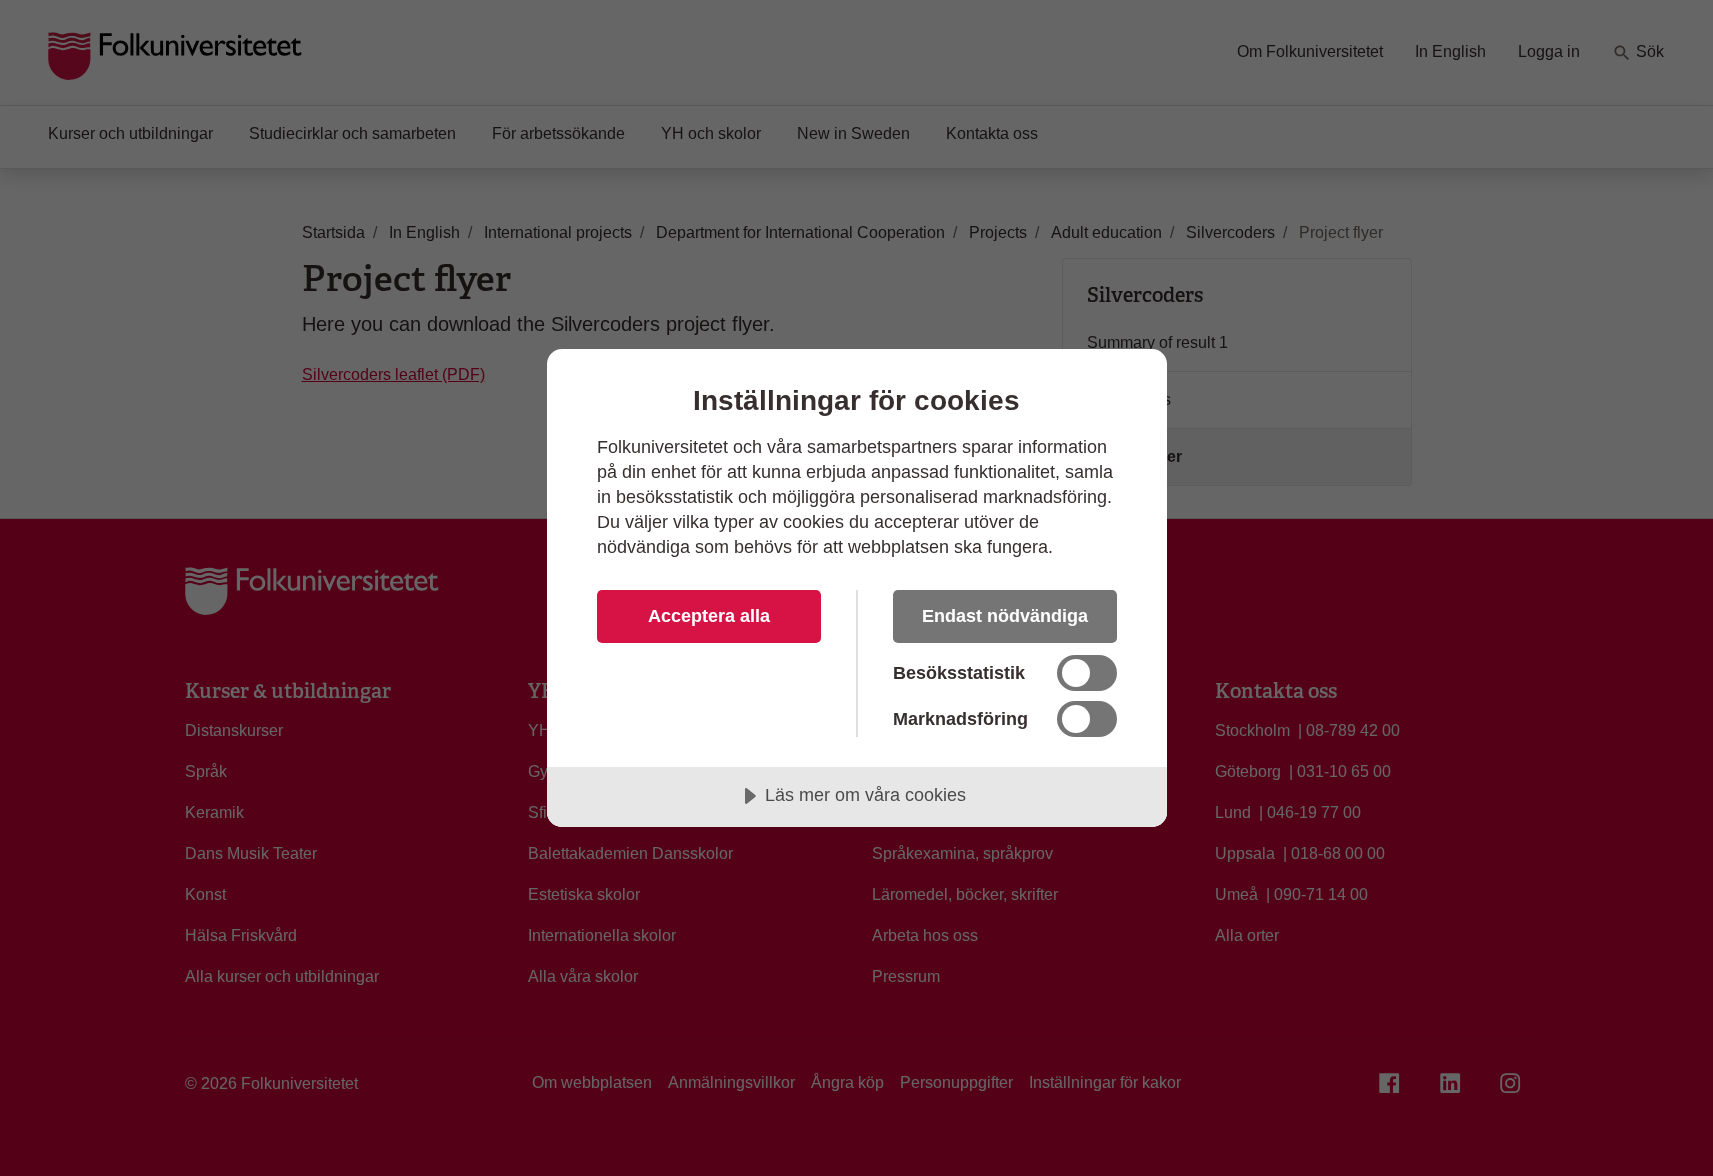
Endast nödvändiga (1005, 616)
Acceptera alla (709, 616)
